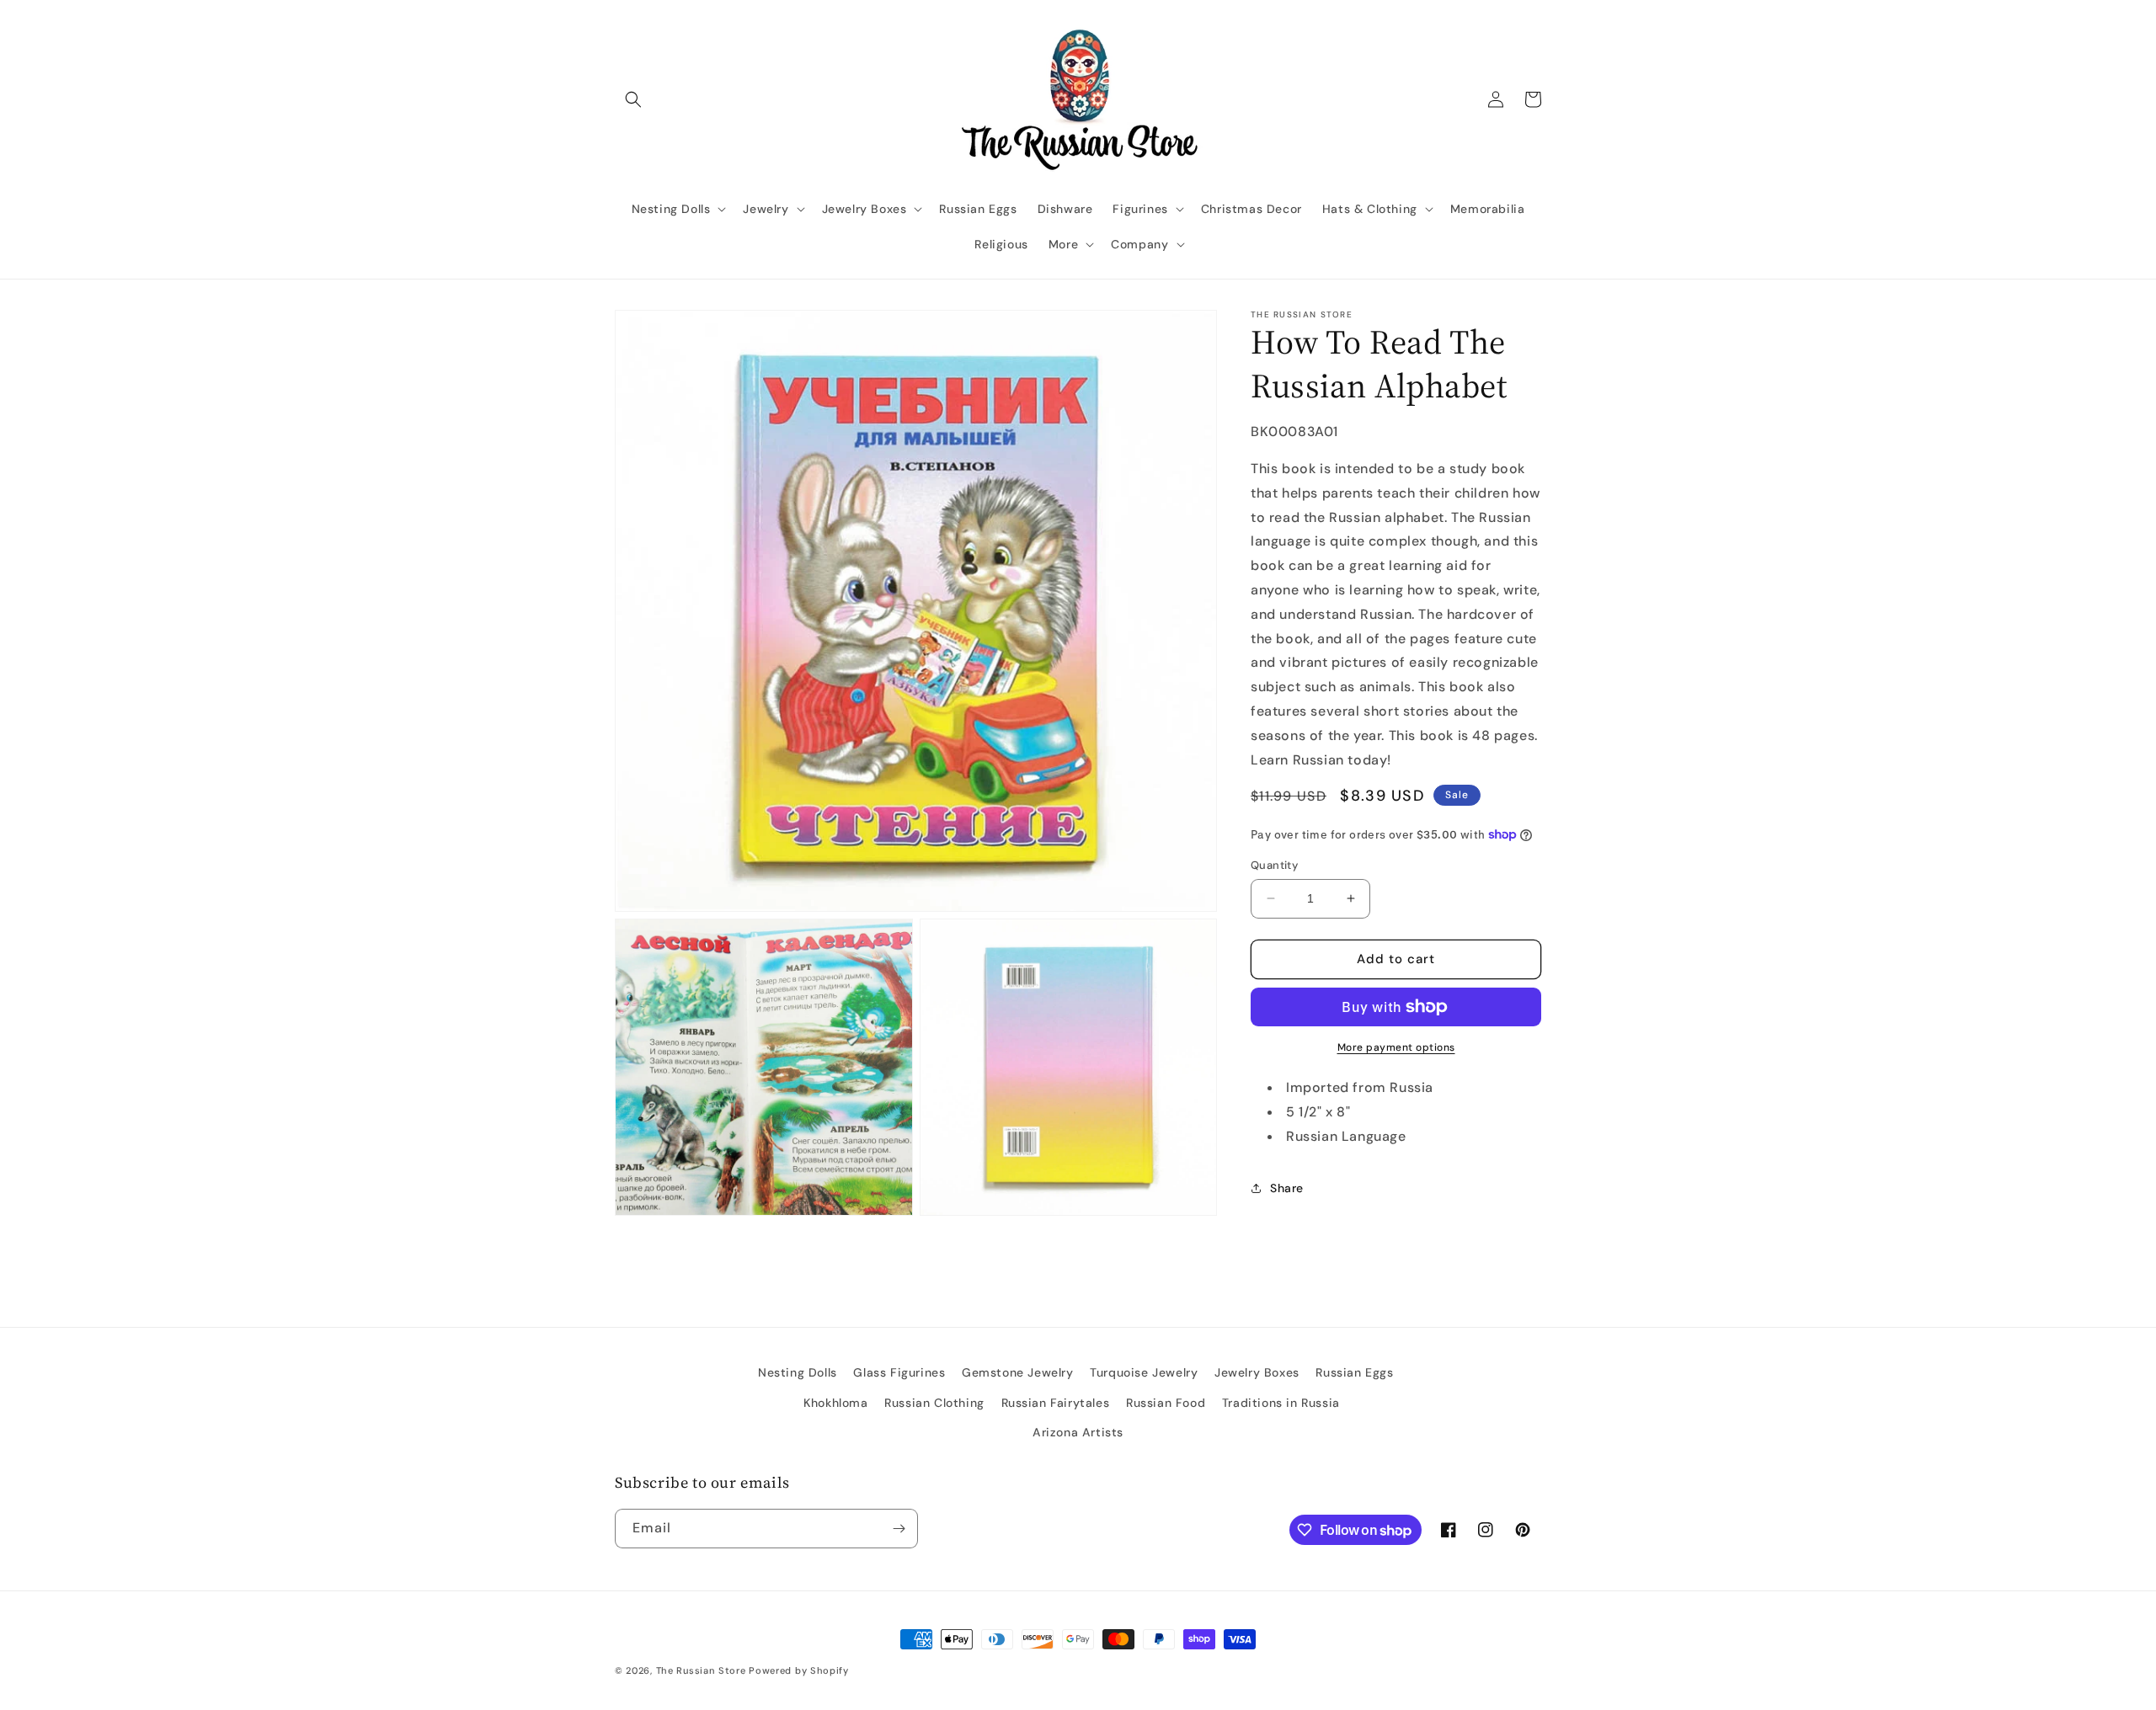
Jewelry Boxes (1257, 1372)
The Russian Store (701, 1670)
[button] (633, 99)
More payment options (1396, 1047)
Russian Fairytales (1056, 1403)
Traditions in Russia (1281, 1403)
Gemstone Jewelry (1018, 1372)
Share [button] (1287, 1187)
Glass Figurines (899, 1372)
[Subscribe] (899, 1529)
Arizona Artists (1078, 1432)
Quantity (1274, 865)
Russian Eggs (1354, 1372)
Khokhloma (835, 1403)
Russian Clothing (934, 1403)
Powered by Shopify (799, 1670)
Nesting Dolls (798, 1372)
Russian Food (1166, 1403)
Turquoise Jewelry (1144, 1372)
